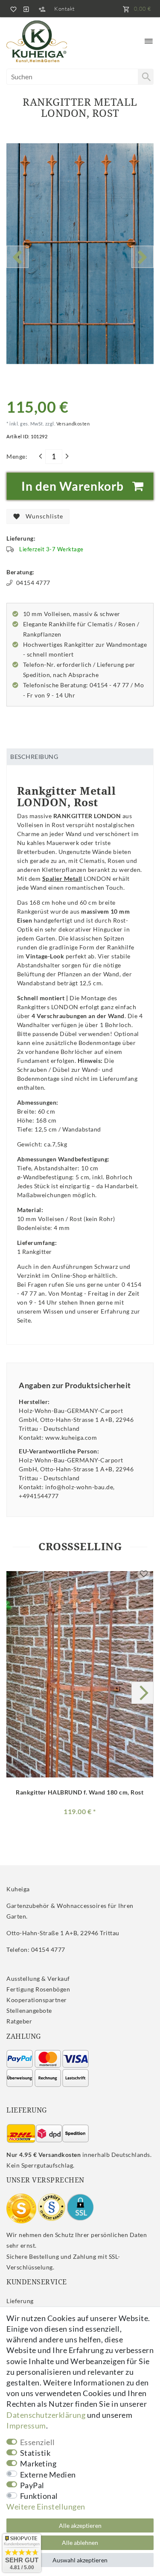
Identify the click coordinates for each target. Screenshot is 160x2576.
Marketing (38, 2463)
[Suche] (145, 77)
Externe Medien (48, 2475)
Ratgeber (19, 2021)
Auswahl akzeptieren (80, 2560)
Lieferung (20, 2301)
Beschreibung (34, 757)
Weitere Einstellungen (46, 2507)
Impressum (26, 2425)
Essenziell (38, 2442)
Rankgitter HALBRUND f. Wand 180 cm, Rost (80, 1792)
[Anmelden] (26, 9)
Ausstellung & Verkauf (38, 1978)
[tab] (80, 757)
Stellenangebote (29, 2010)
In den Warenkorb (73, 486)
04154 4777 (33, 583)
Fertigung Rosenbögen (38, 1989)
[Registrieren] (42, 9)
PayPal (32, 2485)
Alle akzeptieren (80, 2525)
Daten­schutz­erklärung (46, 2415)
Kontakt (65, 9)
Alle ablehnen (80, 2543)
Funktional (39, 2496)
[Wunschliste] (12, 9)
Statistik (35, 2453)
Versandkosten (72, 424)
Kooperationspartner (37, 2000)
